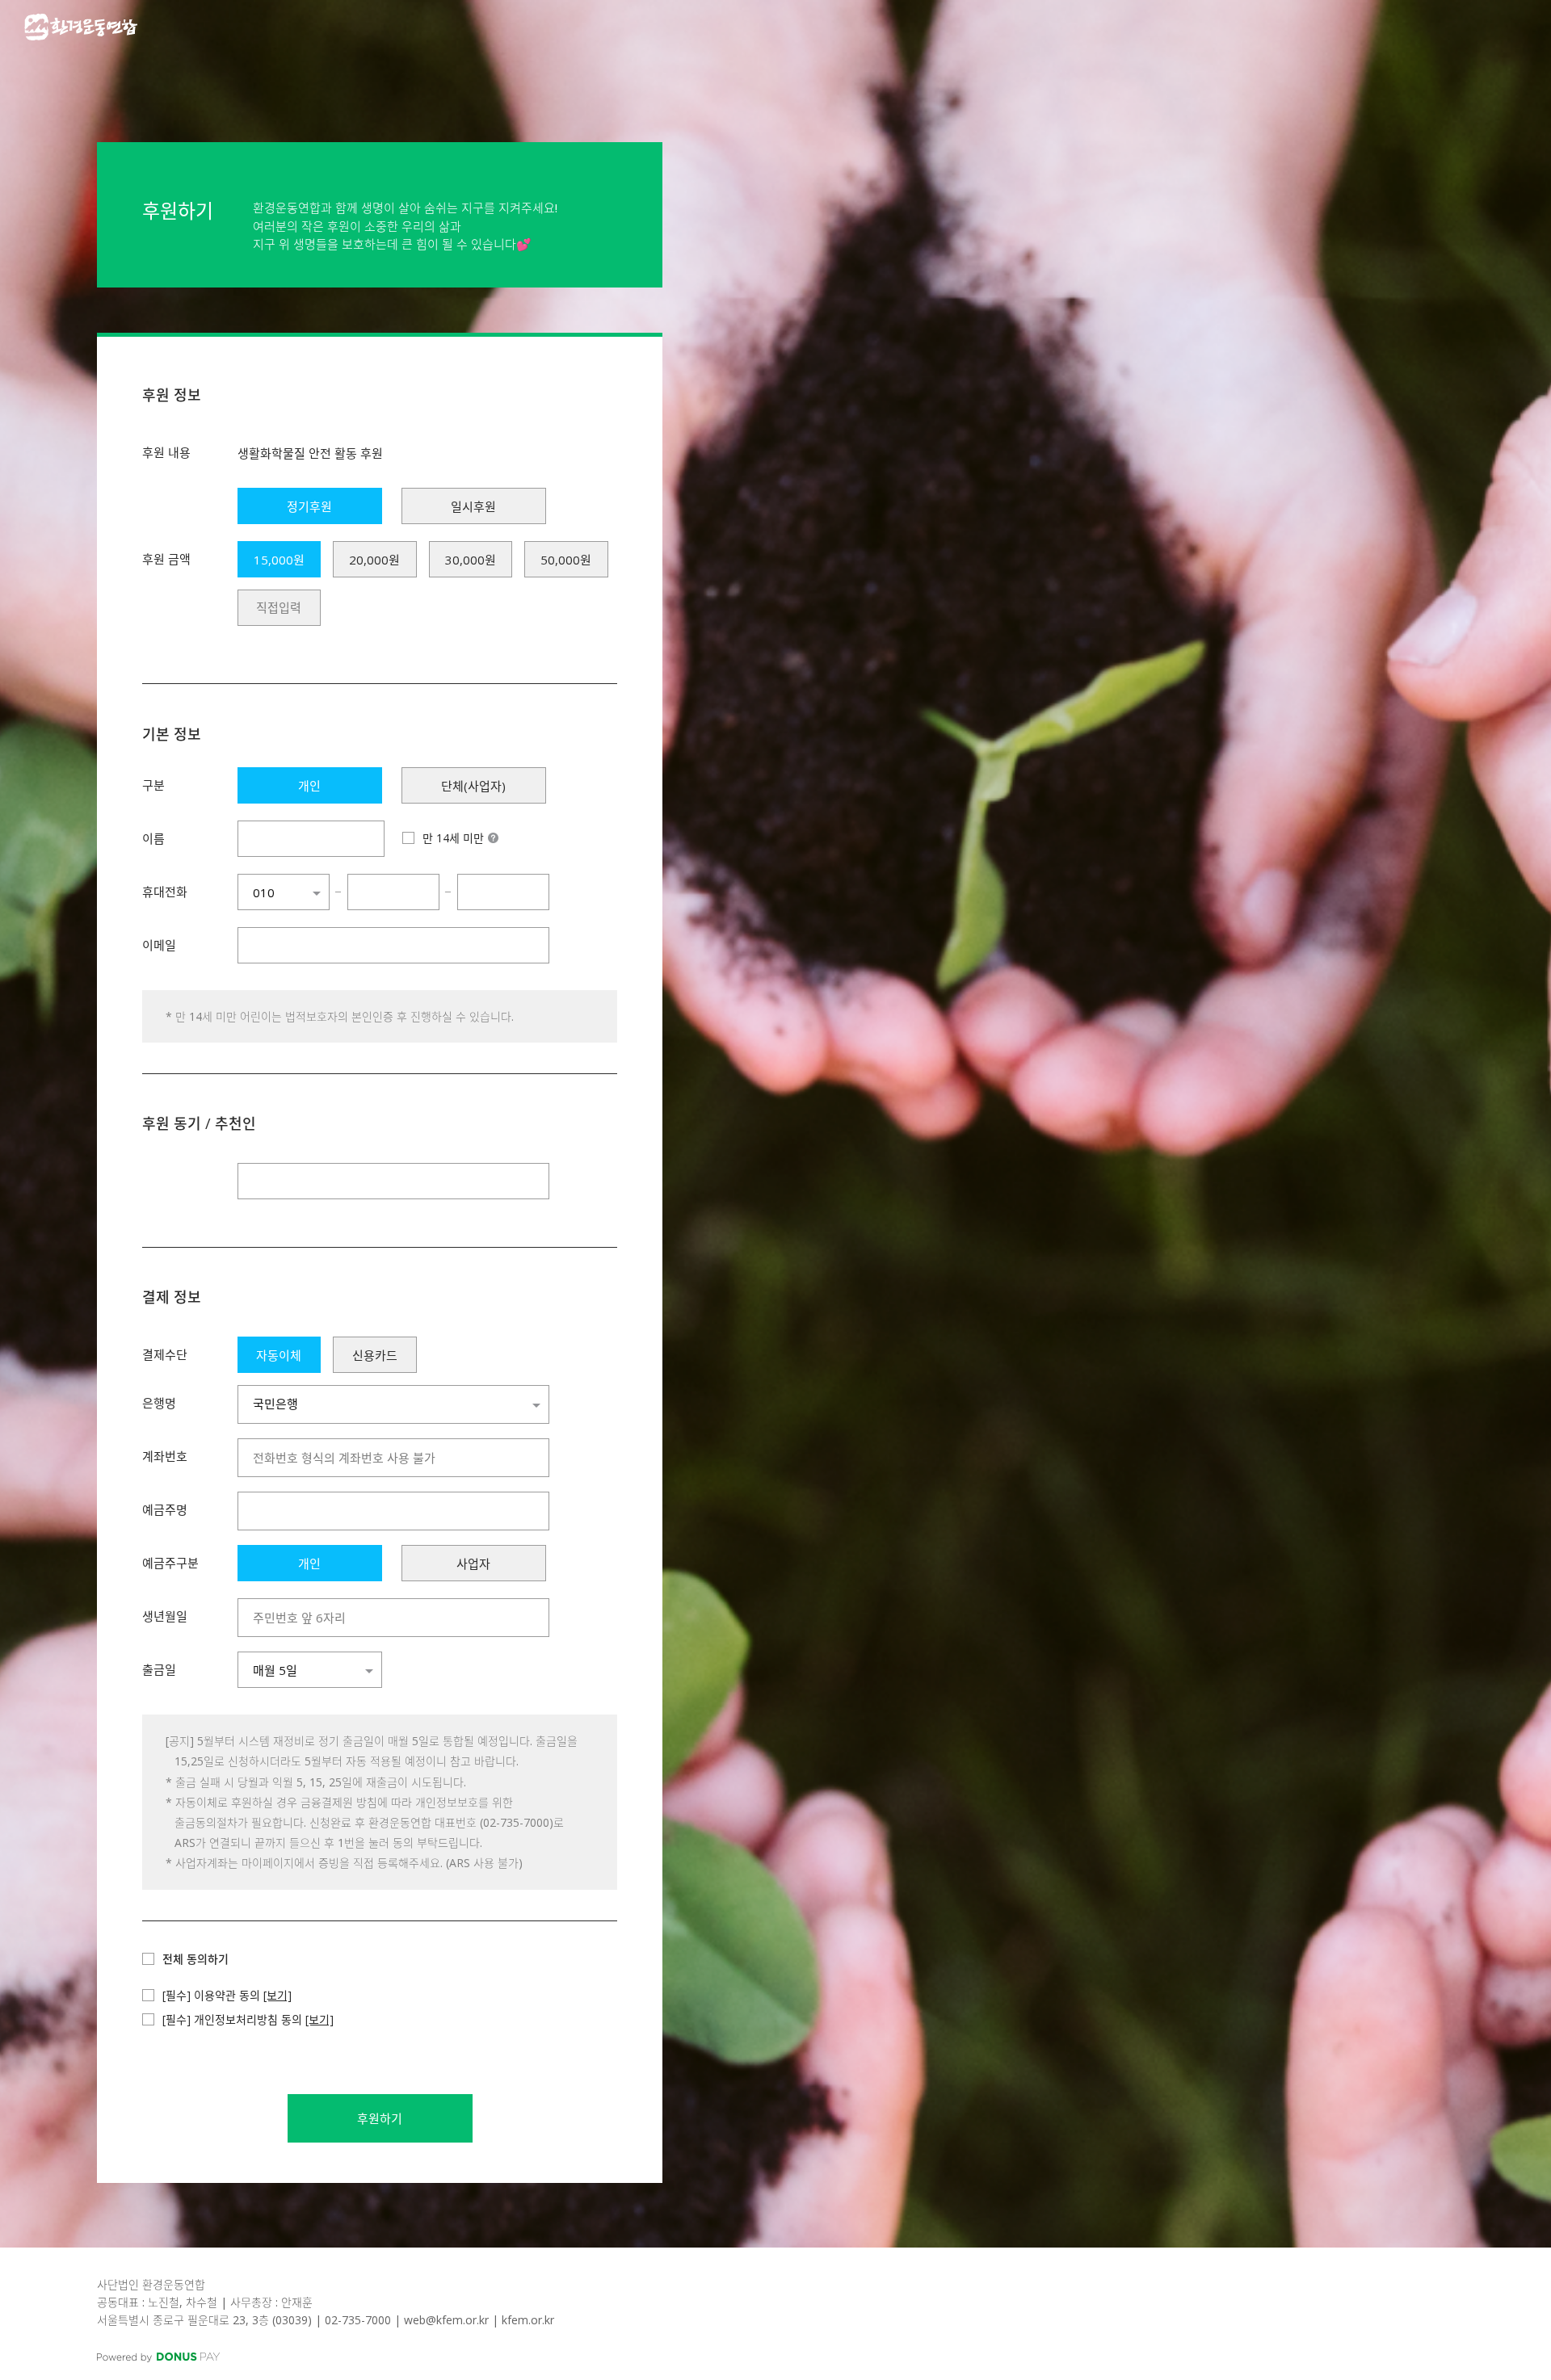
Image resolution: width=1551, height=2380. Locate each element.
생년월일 (165, 1616)
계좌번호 (165, 1456)
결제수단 (165, 1354)
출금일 (159, 1669)
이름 (153, 838)
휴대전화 (165, 892)
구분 (153, 785)
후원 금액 (166, 559)
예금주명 (165, 1509)
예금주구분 (170, 1563)
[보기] (277, 1995)
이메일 (159, 945)
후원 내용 (166, 452)
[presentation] (279, 608)
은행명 (159, 1403)
